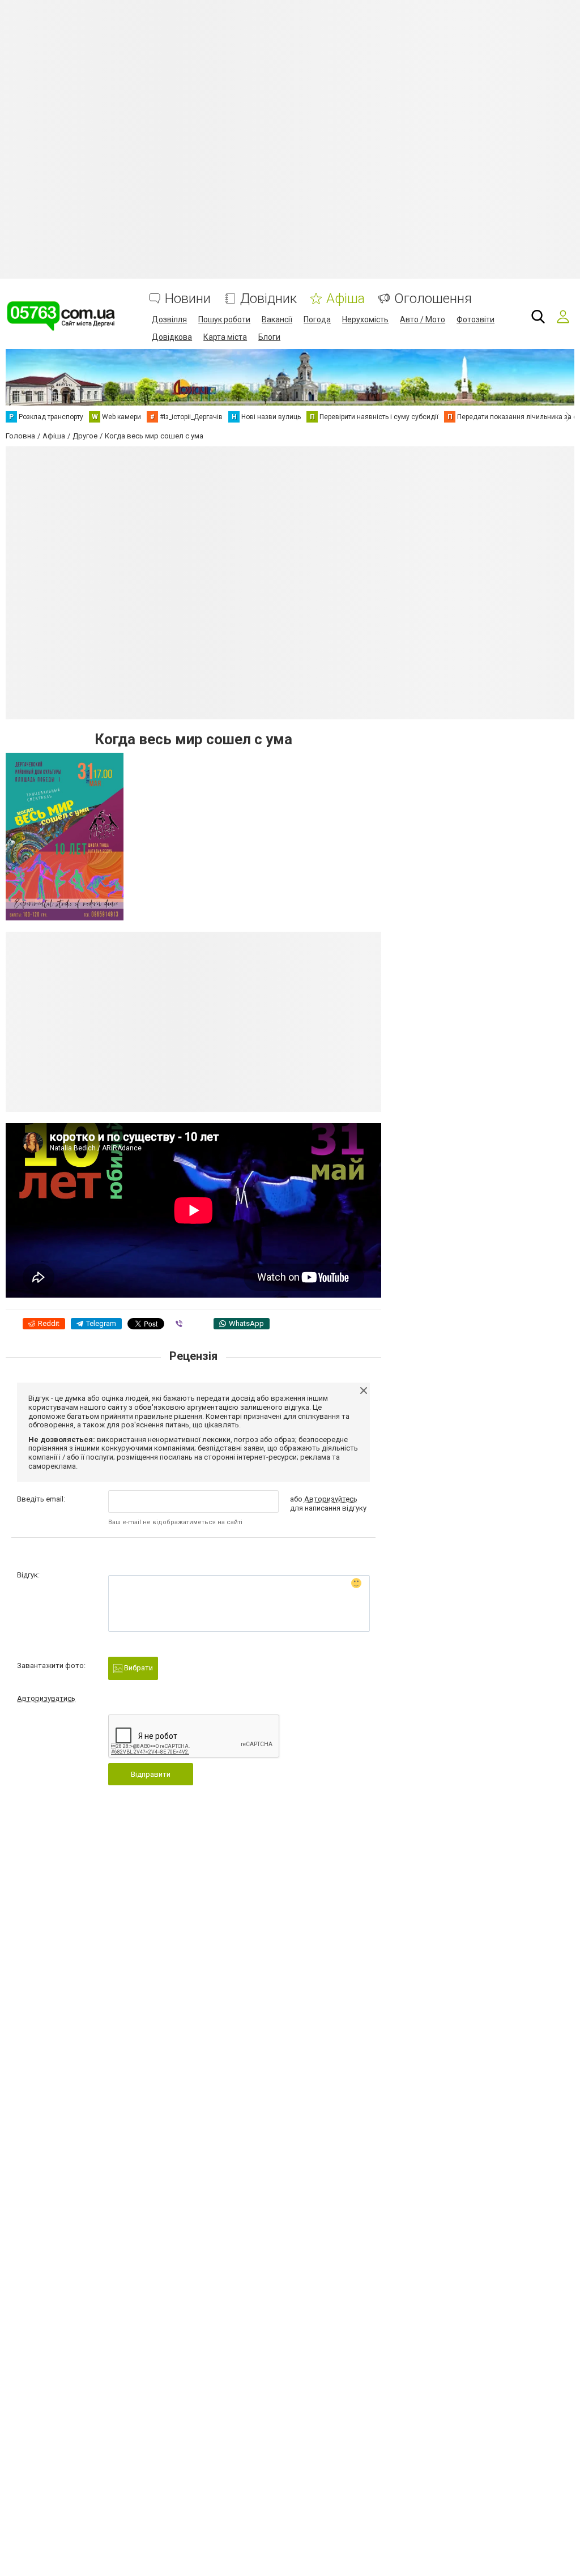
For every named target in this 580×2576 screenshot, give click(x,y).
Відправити (151, 1774)
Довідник (268, 299)
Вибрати (138, 1668)
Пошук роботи (224, 319)
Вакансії (277, 319)
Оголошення (433, 299)
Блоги (269, 337)
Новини (188, 299)
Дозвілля (169, 319)
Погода (317, 319)
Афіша (346, 299)
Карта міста (225, 337)
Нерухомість (365, 319)
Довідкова (172, 337)
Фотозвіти (475, 319)
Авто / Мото (423, 319)
